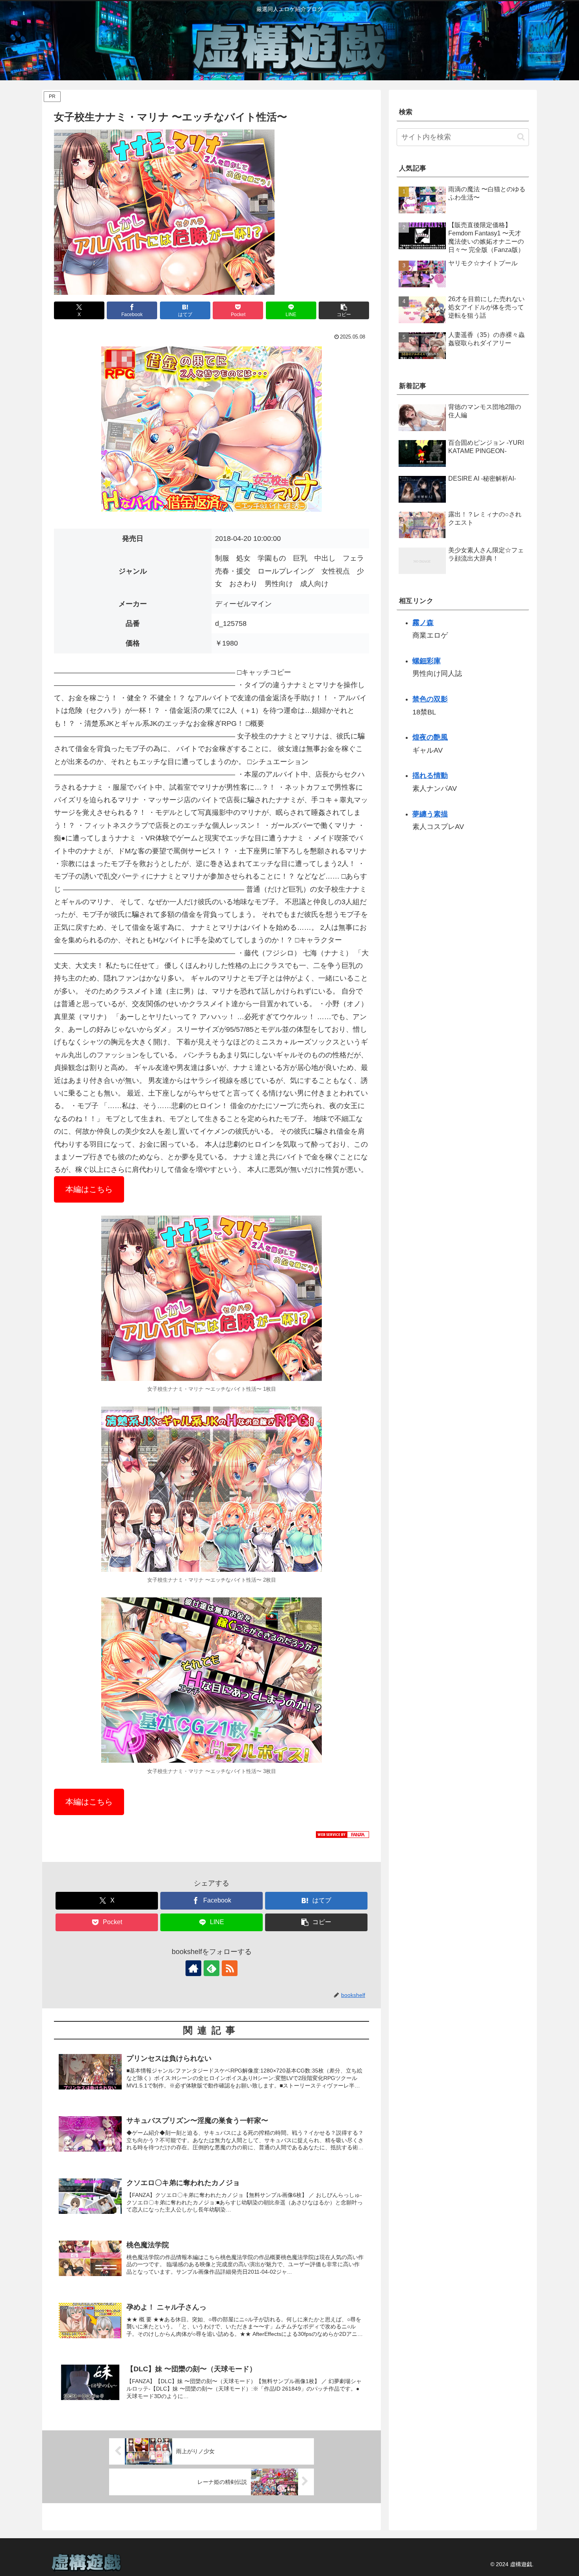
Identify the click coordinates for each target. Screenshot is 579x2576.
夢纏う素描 (430, 814)
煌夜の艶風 (430, 737)
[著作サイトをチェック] (193, 1968)
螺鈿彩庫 (427, 661)
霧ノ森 (423, 623)
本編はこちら (89, 1189)
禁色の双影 (430, 699)
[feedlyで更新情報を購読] (212, 1968)
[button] (344, 310)
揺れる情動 (430, 776)
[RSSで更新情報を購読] (230, 1968)
